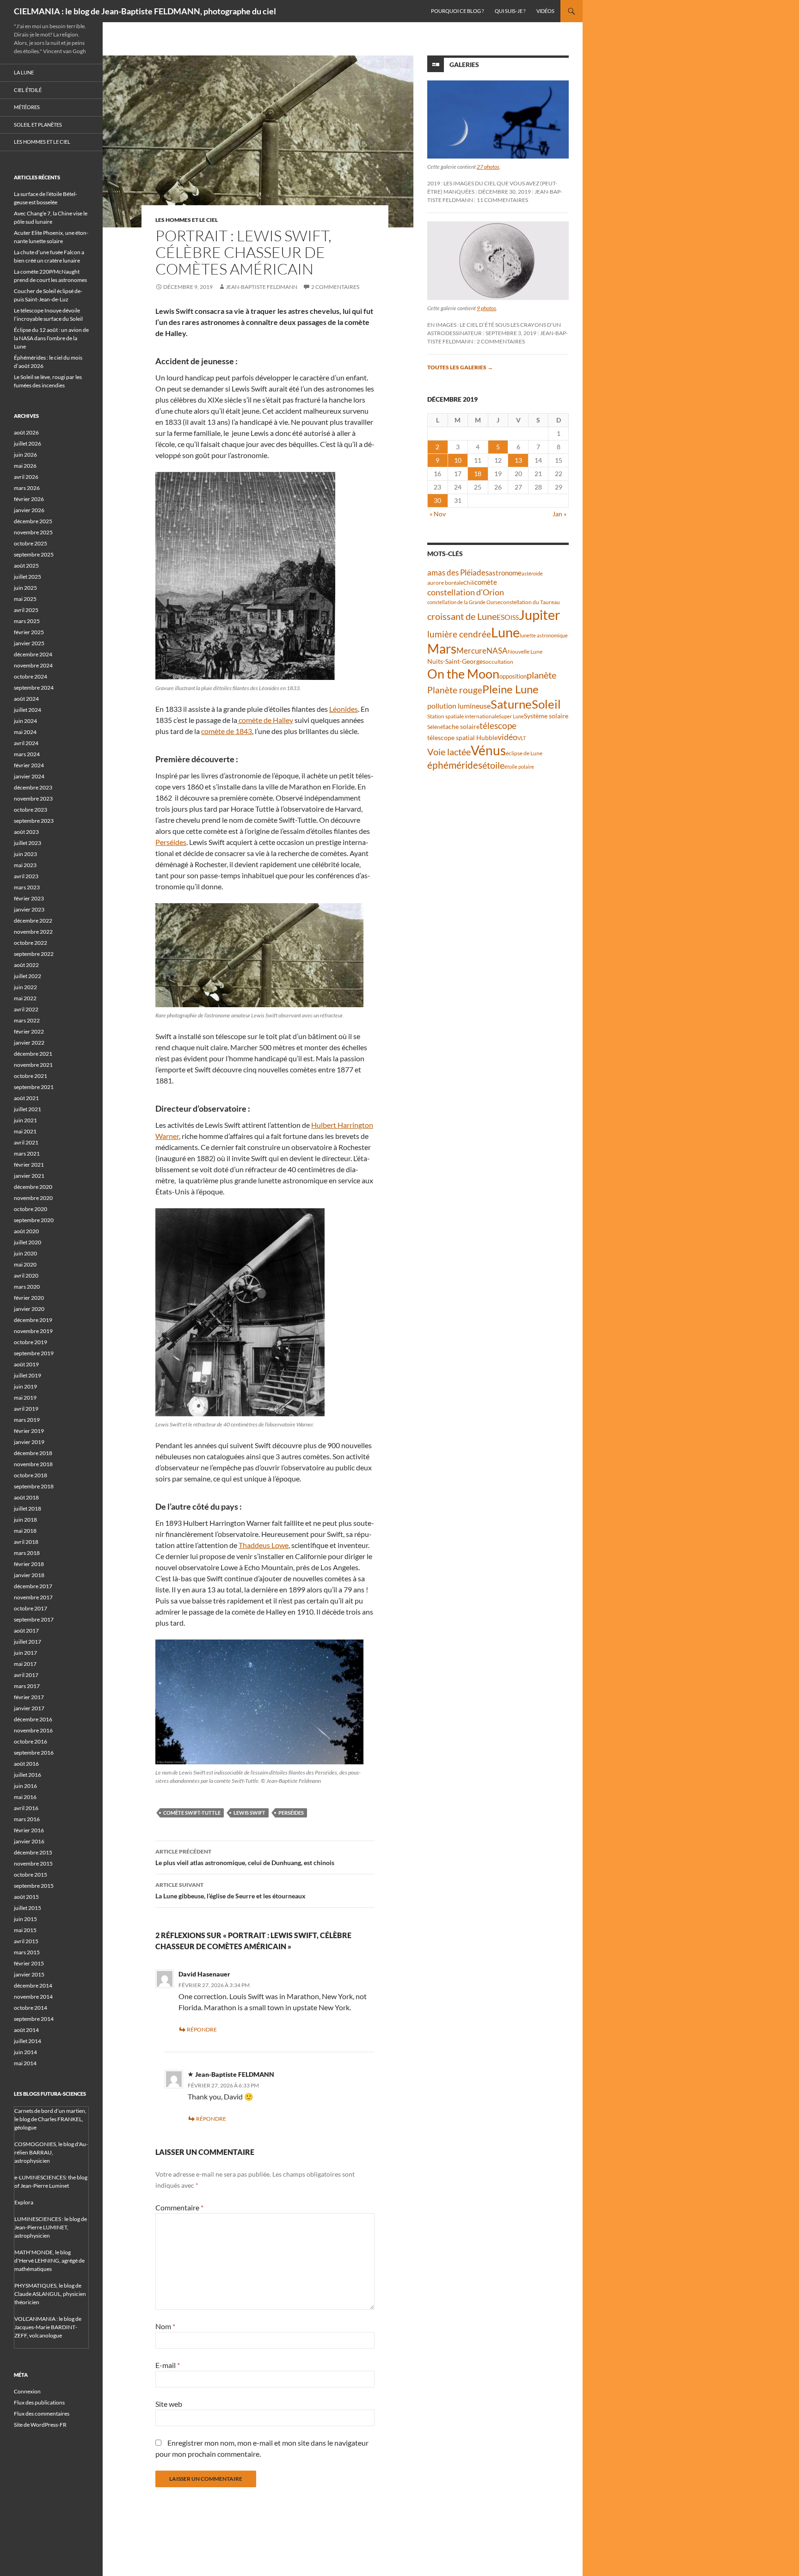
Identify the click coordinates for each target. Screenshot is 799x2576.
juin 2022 (25, 987)
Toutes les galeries (460, 367)
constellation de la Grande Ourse (464, 602)
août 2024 (26, 699)
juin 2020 (25, 1253)
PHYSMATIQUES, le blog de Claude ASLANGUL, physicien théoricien (50, 2294)
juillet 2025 (28, 577)
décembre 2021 (33, 1054)
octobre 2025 (31, 543)
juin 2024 (25, 721)
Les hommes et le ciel (187, 220)
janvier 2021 (29, 1176)
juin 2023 (25, 854)
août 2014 (26, 2030)
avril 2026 (26, 477)
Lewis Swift (249, 1813)
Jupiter (540, 615)
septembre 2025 (34, 554)
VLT (522, 738)
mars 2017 (27, 1686)
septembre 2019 (34, 1353)
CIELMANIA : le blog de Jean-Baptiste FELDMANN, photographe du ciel (145, 11)
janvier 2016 (29, 1841)
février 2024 (29, 765)
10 (458, 460)
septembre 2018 (34, 1486)
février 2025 (29, 632)
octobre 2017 (31, 1608)
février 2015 (29, 1963)
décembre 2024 (33, 654)
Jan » (559, 514)
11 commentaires (502, 200)
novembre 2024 (33, 665)
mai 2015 (25, 1930)
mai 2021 (25, 1131)
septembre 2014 (34, 2019)
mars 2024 (27, 754)
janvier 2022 (29, 1043)
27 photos (488, 167)
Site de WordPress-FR (40, 2425)
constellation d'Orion (466, 592)
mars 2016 (27, 1819)
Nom (165, 2326)
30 (437, 500)
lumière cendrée (459, 634)
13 (518, 460)
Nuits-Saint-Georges (456, 661)
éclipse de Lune (524, 753)
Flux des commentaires (42, 2414)
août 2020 (26, 1231)
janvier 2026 (29, 510)
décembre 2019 (33, 1320)
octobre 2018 (31, 1475)
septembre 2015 (34, 1886)
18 (478, 474)
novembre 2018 (33, 1464)
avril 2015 (26, 1941)
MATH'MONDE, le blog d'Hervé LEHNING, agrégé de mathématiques (49, 2261)
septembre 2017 (34, 1619)
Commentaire (179, 2207)
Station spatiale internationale (463, 716)
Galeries (464, 64)
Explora (24, 2202)
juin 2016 (25, 1786)
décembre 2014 (33, 1986)
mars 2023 (27, 887)
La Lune (24, 72)
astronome (505, 573)
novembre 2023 (33, 798)
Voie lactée (449, 752)
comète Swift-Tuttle (192, 1813)
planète (541, 675)
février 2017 (29, 1697)
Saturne (511, 704)
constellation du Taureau (530, 602)
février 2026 (29, 499)
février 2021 (29, 1165)
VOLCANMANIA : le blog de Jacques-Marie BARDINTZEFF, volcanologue (48, 2327)
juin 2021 (25, 1120)
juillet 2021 (28, 1109)
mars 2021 (27, 1153)
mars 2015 (27, 1952)
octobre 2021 (31, 1076)
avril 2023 (26, 876)
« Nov (438, 514)
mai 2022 (25, 998)
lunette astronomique (544, 635)
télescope (498, 725)
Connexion (27, 2391)
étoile (493, 765)
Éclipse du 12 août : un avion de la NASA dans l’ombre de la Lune (51, 338)
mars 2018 (27, 1553)
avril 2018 (26, 1542)
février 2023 (29, 898)
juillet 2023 (28, 843)
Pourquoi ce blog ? (457, 11)
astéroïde (532, 573)
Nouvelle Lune (525, 652)
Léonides (344, 709)
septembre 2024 (34, 688)
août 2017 (26, 1631)
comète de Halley (265, 720)
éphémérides (455, 765)
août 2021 (26, 1098)
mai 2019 (25, 1398)
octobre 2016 (31, 1741)
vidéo (507, 737)
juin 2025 (25, 588)
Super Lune (511, 716)
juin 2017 (25, 1653)
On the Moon (463, 674)
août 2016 (26, 1764)
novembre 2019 (33, 1331)
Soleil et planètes (38, 125)
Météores (27, 107)
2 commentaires (335, 287)
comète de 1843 (227, 731)
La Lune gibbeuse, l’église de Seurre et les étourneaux (230, 1891)
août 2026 (26, 432)
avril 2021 (26, 1142)
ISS (515, 617)
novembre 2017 (33, 1597)
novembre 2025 (33, 532)
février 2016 (29, 1830)
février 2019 (29, 1431)
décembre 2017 (33, 1586)
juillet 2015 (28, 1908)
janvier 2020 (29, 1309)
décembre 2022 (33, 921)
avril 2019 (26, 1409)
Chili (469, 583)
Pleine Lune (510, 689)
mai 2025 (25, 599)
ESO (504, 617)
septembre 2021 (34, 1087)
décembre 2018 (33, 1453)
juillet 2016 (28, 1775)
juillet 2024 (28, 710)
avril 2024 (26, 743)
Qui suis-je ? (510, 11)
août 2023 (26, 832)
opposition (513, 676)
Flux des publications (39, 2402)
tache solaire (461, 727)
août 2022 (26, 965)
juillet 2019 (28, 1375)
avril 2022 (26, 1009)
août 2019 (26, 1364)
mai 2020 (25, 1264)
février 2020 (29, 1298)
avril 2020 (26, 1276)
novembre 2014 (33, 1997)
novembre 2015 (33, 1863)
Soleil (546, 704)
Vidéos (545, 11)
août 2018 (26, 1497)
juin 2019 (25, 1386)
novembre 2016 (33, 1730)
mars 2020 (27, 1287)
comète (486, 582)
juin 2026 (25, 455)
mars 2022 (27, 1020)
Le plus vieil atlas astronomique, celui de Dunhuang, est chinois (245, 1857)
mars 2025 (27, 621)
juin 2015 (25, 1919)
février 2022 (29, 1031)
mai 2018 (25, 1531)
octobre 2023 (31, 810)
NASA (497, 651)
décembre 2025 (33, 521)
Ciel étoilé (28, 90)
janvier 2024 (29, 776)
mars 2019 (27, 1420)
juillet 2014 (28, 2041)
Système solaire (546, 716)
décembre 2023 (33, 787)
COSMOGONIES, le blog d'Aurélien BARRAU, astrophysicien (51, 2152)
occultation (499, 662)
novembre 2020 (33, 1198)
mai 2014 (25, 2063)
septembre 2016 (34, 1753)
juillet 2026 (28, 444)
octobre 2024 (31, 676)
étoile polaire (519, 767)
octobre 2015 (31, 1875)
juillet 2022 (28, 976)
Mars (442, 649)
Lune (505, 632)
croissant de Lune (462, 616)
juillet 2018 (28, 1508)
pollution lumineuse (459, 706)
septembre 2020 (34, 1220)
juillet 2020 (28, 1242)
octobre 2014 (31, 2008)
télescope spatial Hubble (462, 737)
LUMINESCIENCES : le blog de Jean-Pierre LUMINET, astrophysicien (51, 2227)
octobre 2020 (31, 1209)
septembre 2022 (34, 954)
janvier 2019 (29, 1442)
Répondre (202, 2029)
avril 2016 (26, 1808)
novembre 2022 (33, 932)
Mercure (471, 651)
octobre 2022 (31, 943)
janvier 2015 (29, 1974)
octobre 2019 (31, 1342)
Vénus (488, 750)
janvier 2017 (29, 1708)
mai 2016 (25, 1797)
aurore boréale (445, 583)
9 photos (486, 308)
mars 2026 (27, 488)
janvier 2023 (29, 909)
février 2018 (29, 1564)
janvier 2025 (29, 643)
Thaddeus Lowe (264, 1545)
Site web (169, 2404)
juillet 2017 (28, 1642)
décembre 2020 (33, 1187)
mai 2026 (25, 466)
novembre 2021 (33, 1065)
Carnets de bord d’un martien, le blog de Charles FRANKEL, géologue (50, 2119)
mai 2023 (25, 865)
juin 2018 (25, 1520)
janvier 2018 (29, 1575)
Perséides (171, 842)
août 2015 (26, 1897)
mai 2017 (25, 1664)
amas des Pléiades (458, 572)
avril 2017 (26, 1675)
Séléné (435, 727)
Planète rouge (455, 690)
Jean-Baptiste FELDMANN (261, 287)
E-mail (168, 2365)
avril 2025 (26, 610)
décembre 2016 (33, 1719)
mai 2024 (25, 732)
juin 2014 (25, 2052)
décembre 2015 (33, 1852)
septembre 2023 (34, 821)
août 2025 (26, 566)
